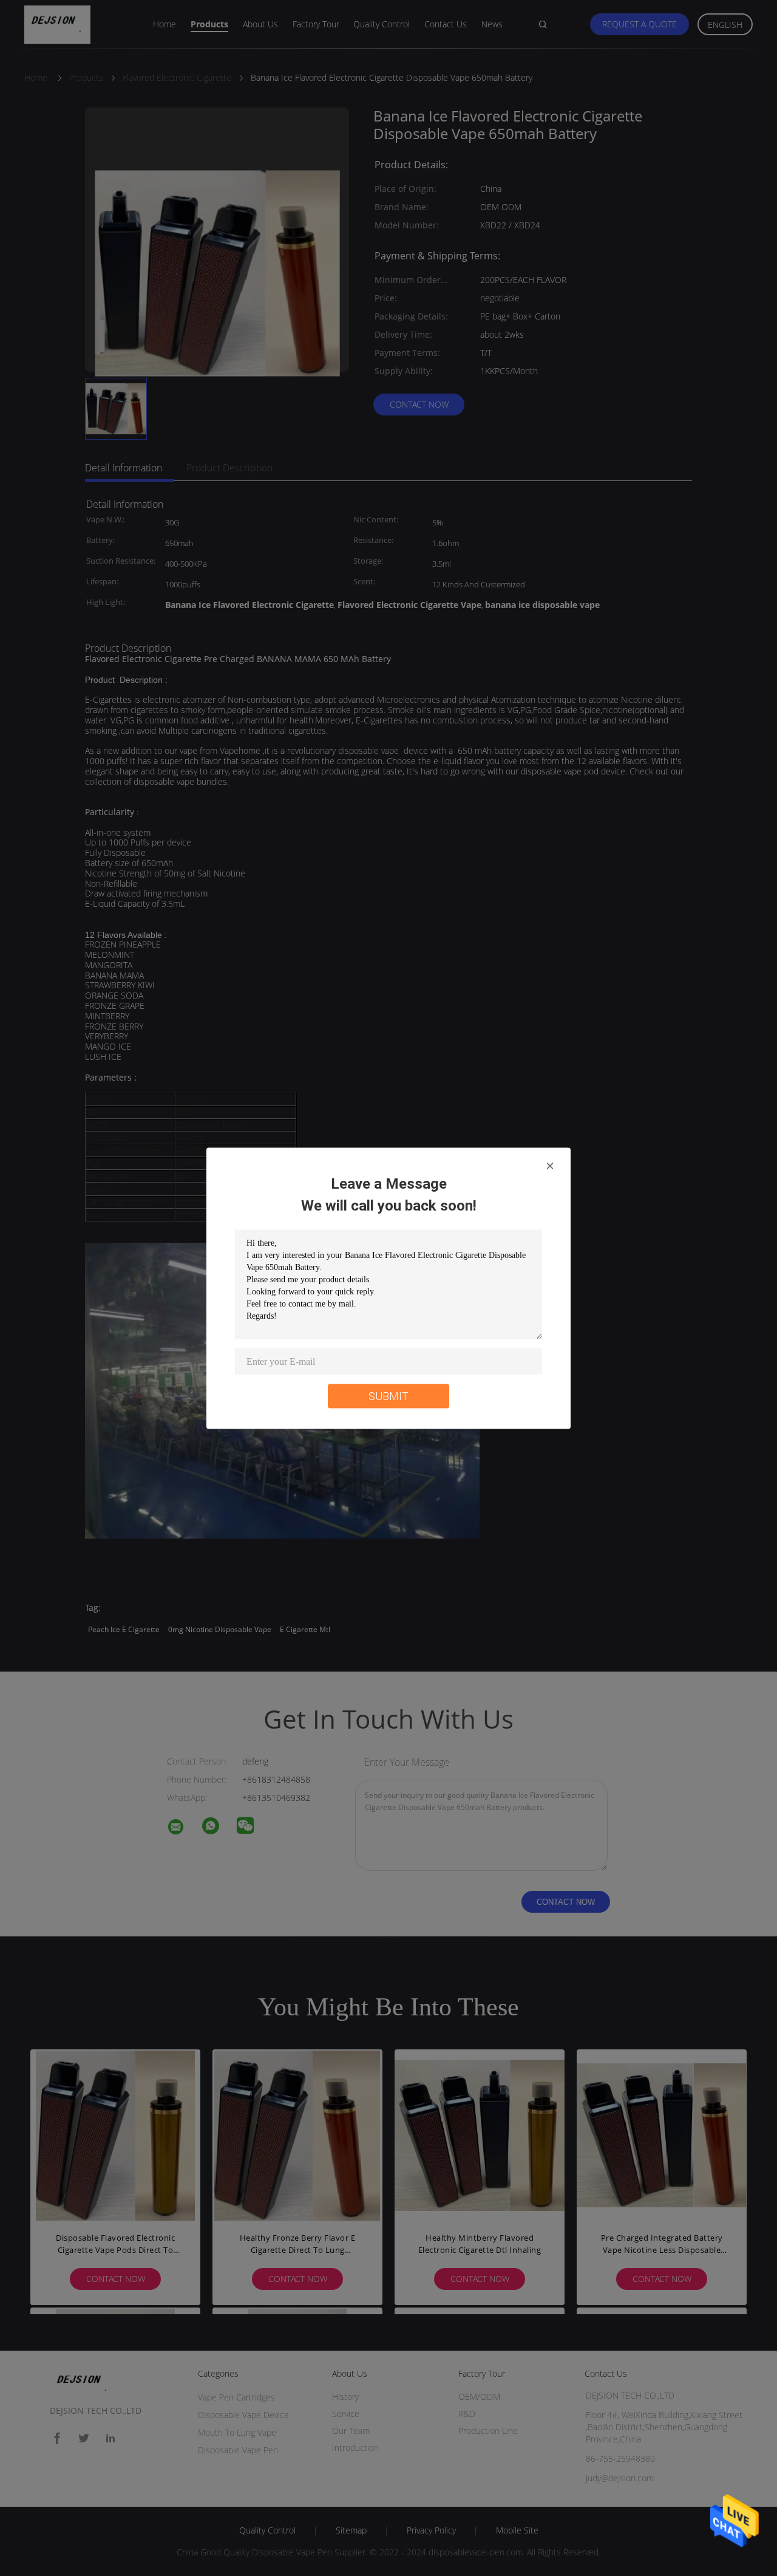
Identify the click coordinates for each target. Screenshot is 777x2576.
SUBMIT (388, 1396)
